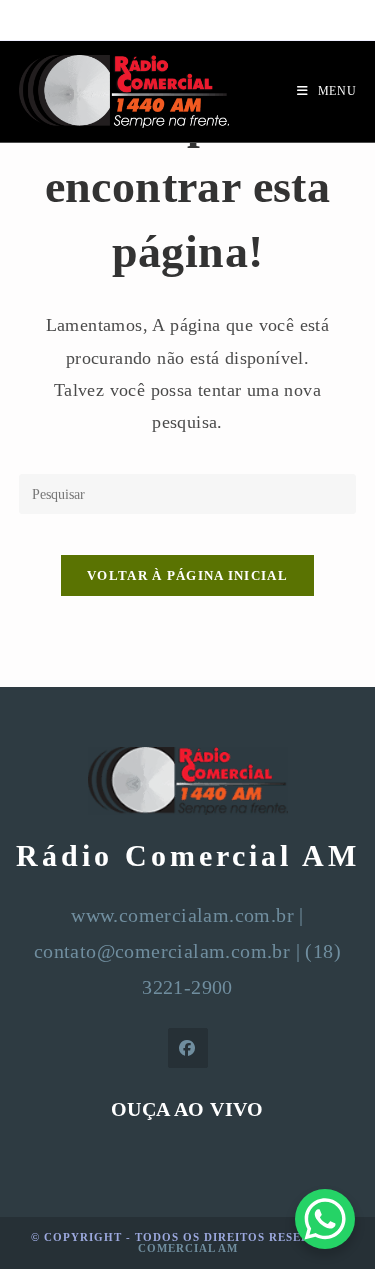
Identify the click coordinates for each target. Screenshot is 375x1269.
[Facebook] (188, 1048)
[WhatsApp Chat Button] (325, 1219)
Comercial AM (188, 1248)
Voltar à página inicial (187, 575)
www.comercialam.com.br (182, 915)
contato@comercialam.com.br (162, 951)
